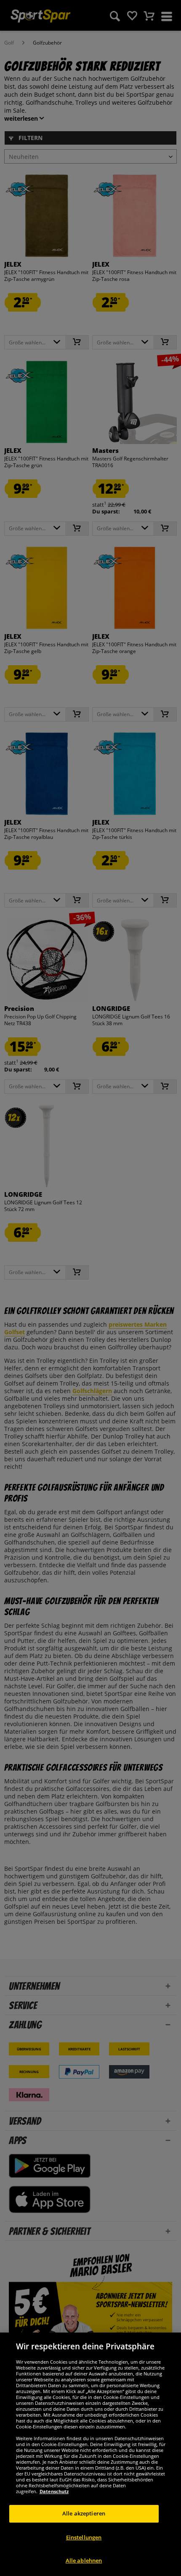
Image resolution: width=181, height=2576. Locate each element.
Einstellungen (84, 2537)
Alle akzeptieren (84, 2513)
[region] (90, 2454)
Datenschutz (54, 2491)
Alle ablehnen (84, 2560)
